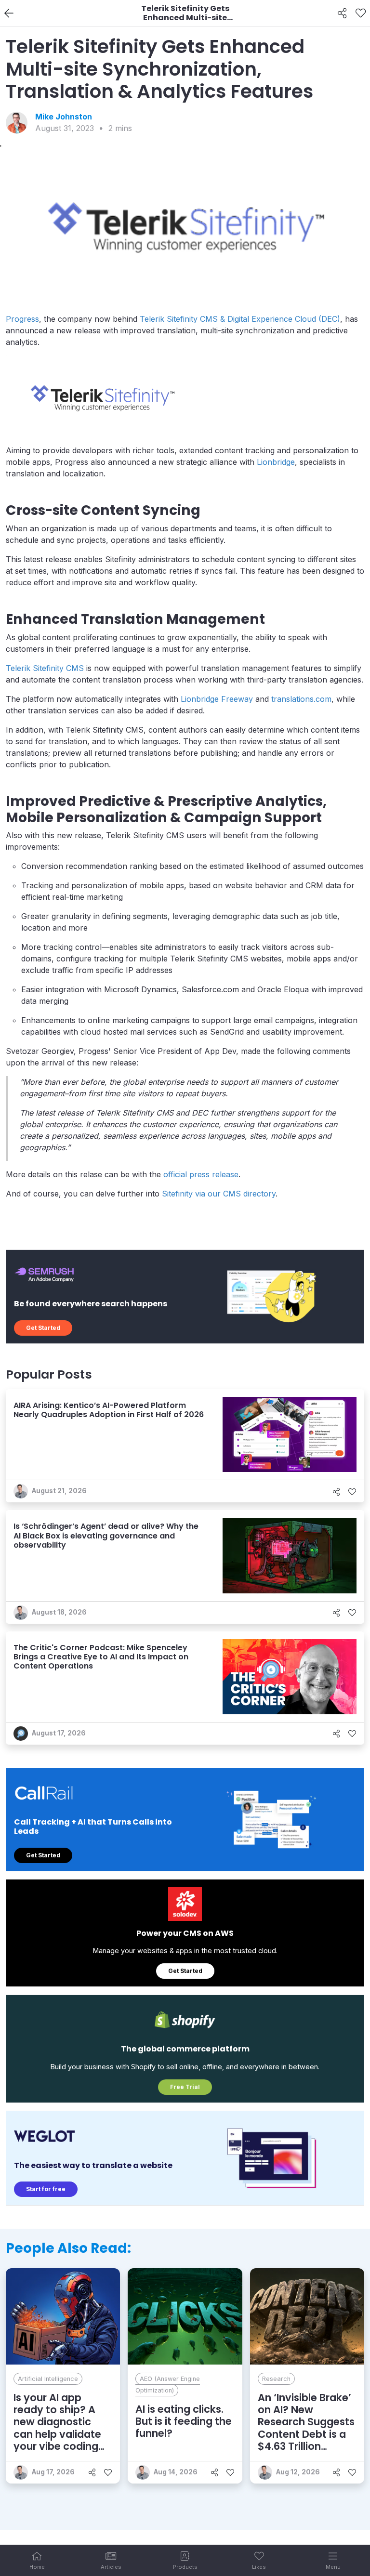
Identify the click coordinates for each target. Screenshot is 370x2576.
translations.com (301, 699)
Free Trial (185, 2087)
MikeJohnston (64, 117)
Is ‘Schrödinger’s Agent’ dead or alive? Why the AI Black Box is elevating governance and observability (106, 1535)
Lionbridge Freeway (217, 699)
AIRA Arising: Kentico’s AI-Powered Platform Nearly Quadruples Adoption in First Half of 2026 (109, 1410)
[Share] (342, 13)
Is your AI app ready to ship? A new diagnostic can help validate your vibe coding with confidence (57, 2428)
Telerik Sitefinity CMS (45, 668)
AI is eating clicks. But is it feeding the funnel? (184, 2421)
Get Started (43, 1328)
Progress (22, 319)
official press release (201, 1174)
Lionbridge (276, 462)
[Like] (361, 13)
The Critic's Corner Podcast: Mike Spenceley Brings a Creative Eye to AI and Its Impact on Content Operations (101, 1657)
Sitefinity (182, 319)
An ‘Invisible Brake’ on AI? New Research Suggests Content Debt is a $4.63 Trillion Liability (306, 2428)
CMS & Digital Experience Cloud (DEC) (270, 319)
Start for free (46, 2189)
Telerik (152, 319)
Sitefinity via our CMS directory (219, 1194)
